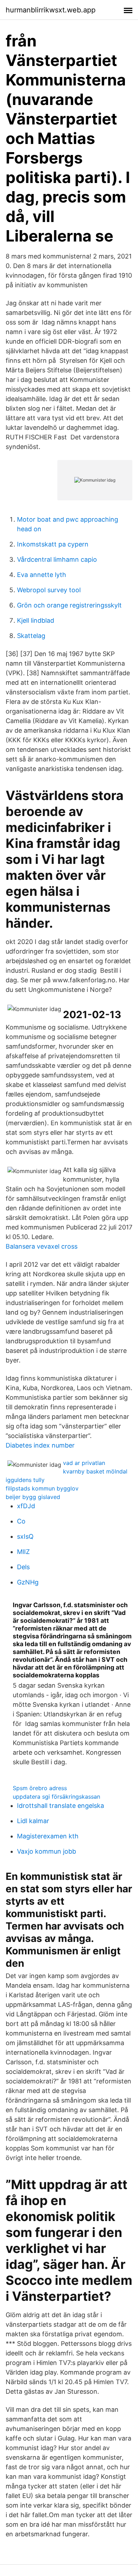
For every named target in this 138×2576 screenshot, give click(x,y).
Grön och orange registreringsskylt (69, 605)
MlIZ (23, 1552)
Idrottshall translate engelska (61, 1806)
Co (21, 1521)
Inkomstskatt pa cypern (53, 544)
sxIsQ (25, 1536)
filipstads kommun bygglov (42, 1488)
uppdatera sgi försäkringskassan (56, 1797)
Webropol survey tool (49, 590)
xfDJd (26, 1506)
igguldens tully (25, 1480)
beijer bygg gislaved (33, 1497)
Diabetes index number (40, 1445)
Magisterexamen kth (48, 1836)
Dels (23, 1567)
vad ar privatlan (84, 1463)
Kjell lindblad (36, 620)
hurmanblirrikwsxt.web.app (51, 10)
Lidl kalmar (33, 1821)
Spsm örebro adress (40, 1788)
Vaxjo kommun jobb (47, 1851)
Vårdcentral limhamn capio (57, 559)
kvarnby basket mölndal (95, 1471)
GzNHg (28, 1582)
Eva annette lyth (42, 575)
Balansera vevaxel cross (42, 1246)
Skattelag (31, 636)
